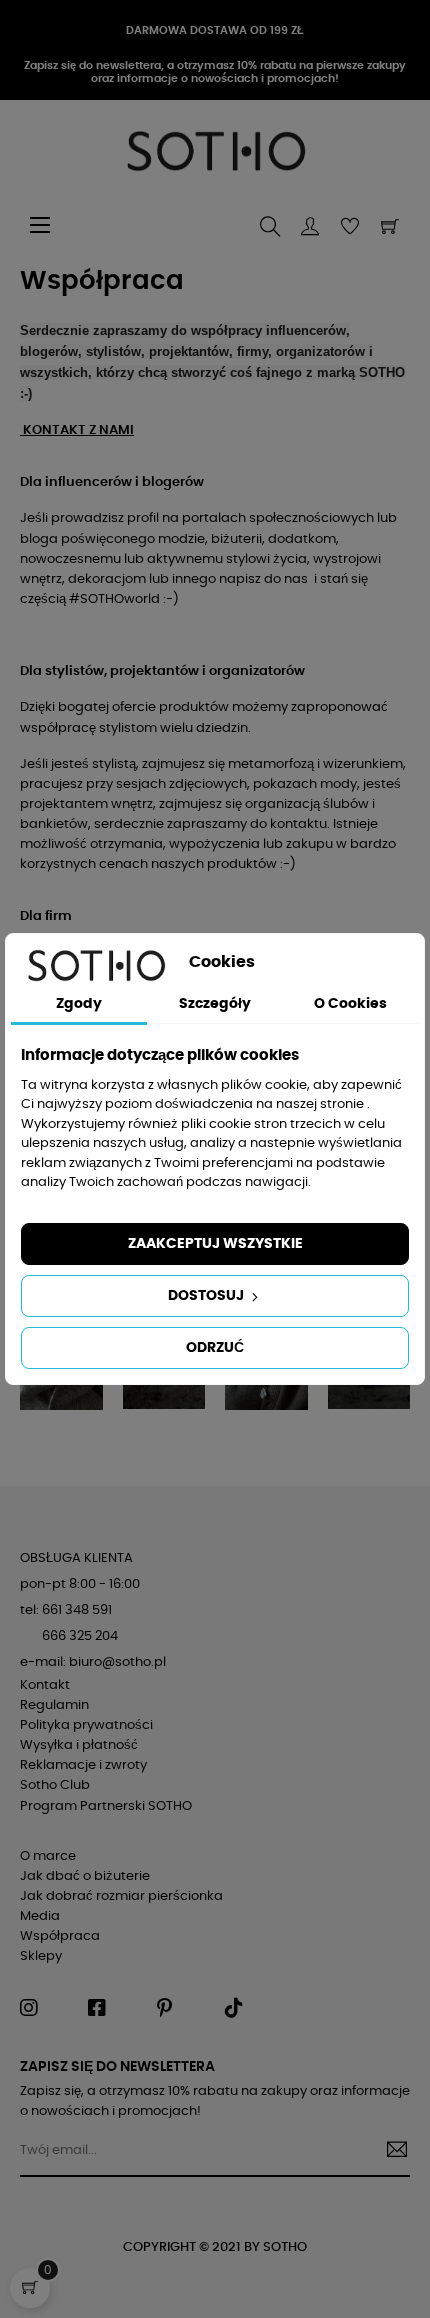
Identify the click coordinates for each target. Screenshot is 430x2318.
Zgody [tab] (79, 1004)
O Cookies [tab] (350, 1004)
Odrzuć (215, 1348)
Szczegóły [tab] (215, 1004)
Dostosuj (207, 1296)
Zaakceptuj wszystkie (215, 1244)
